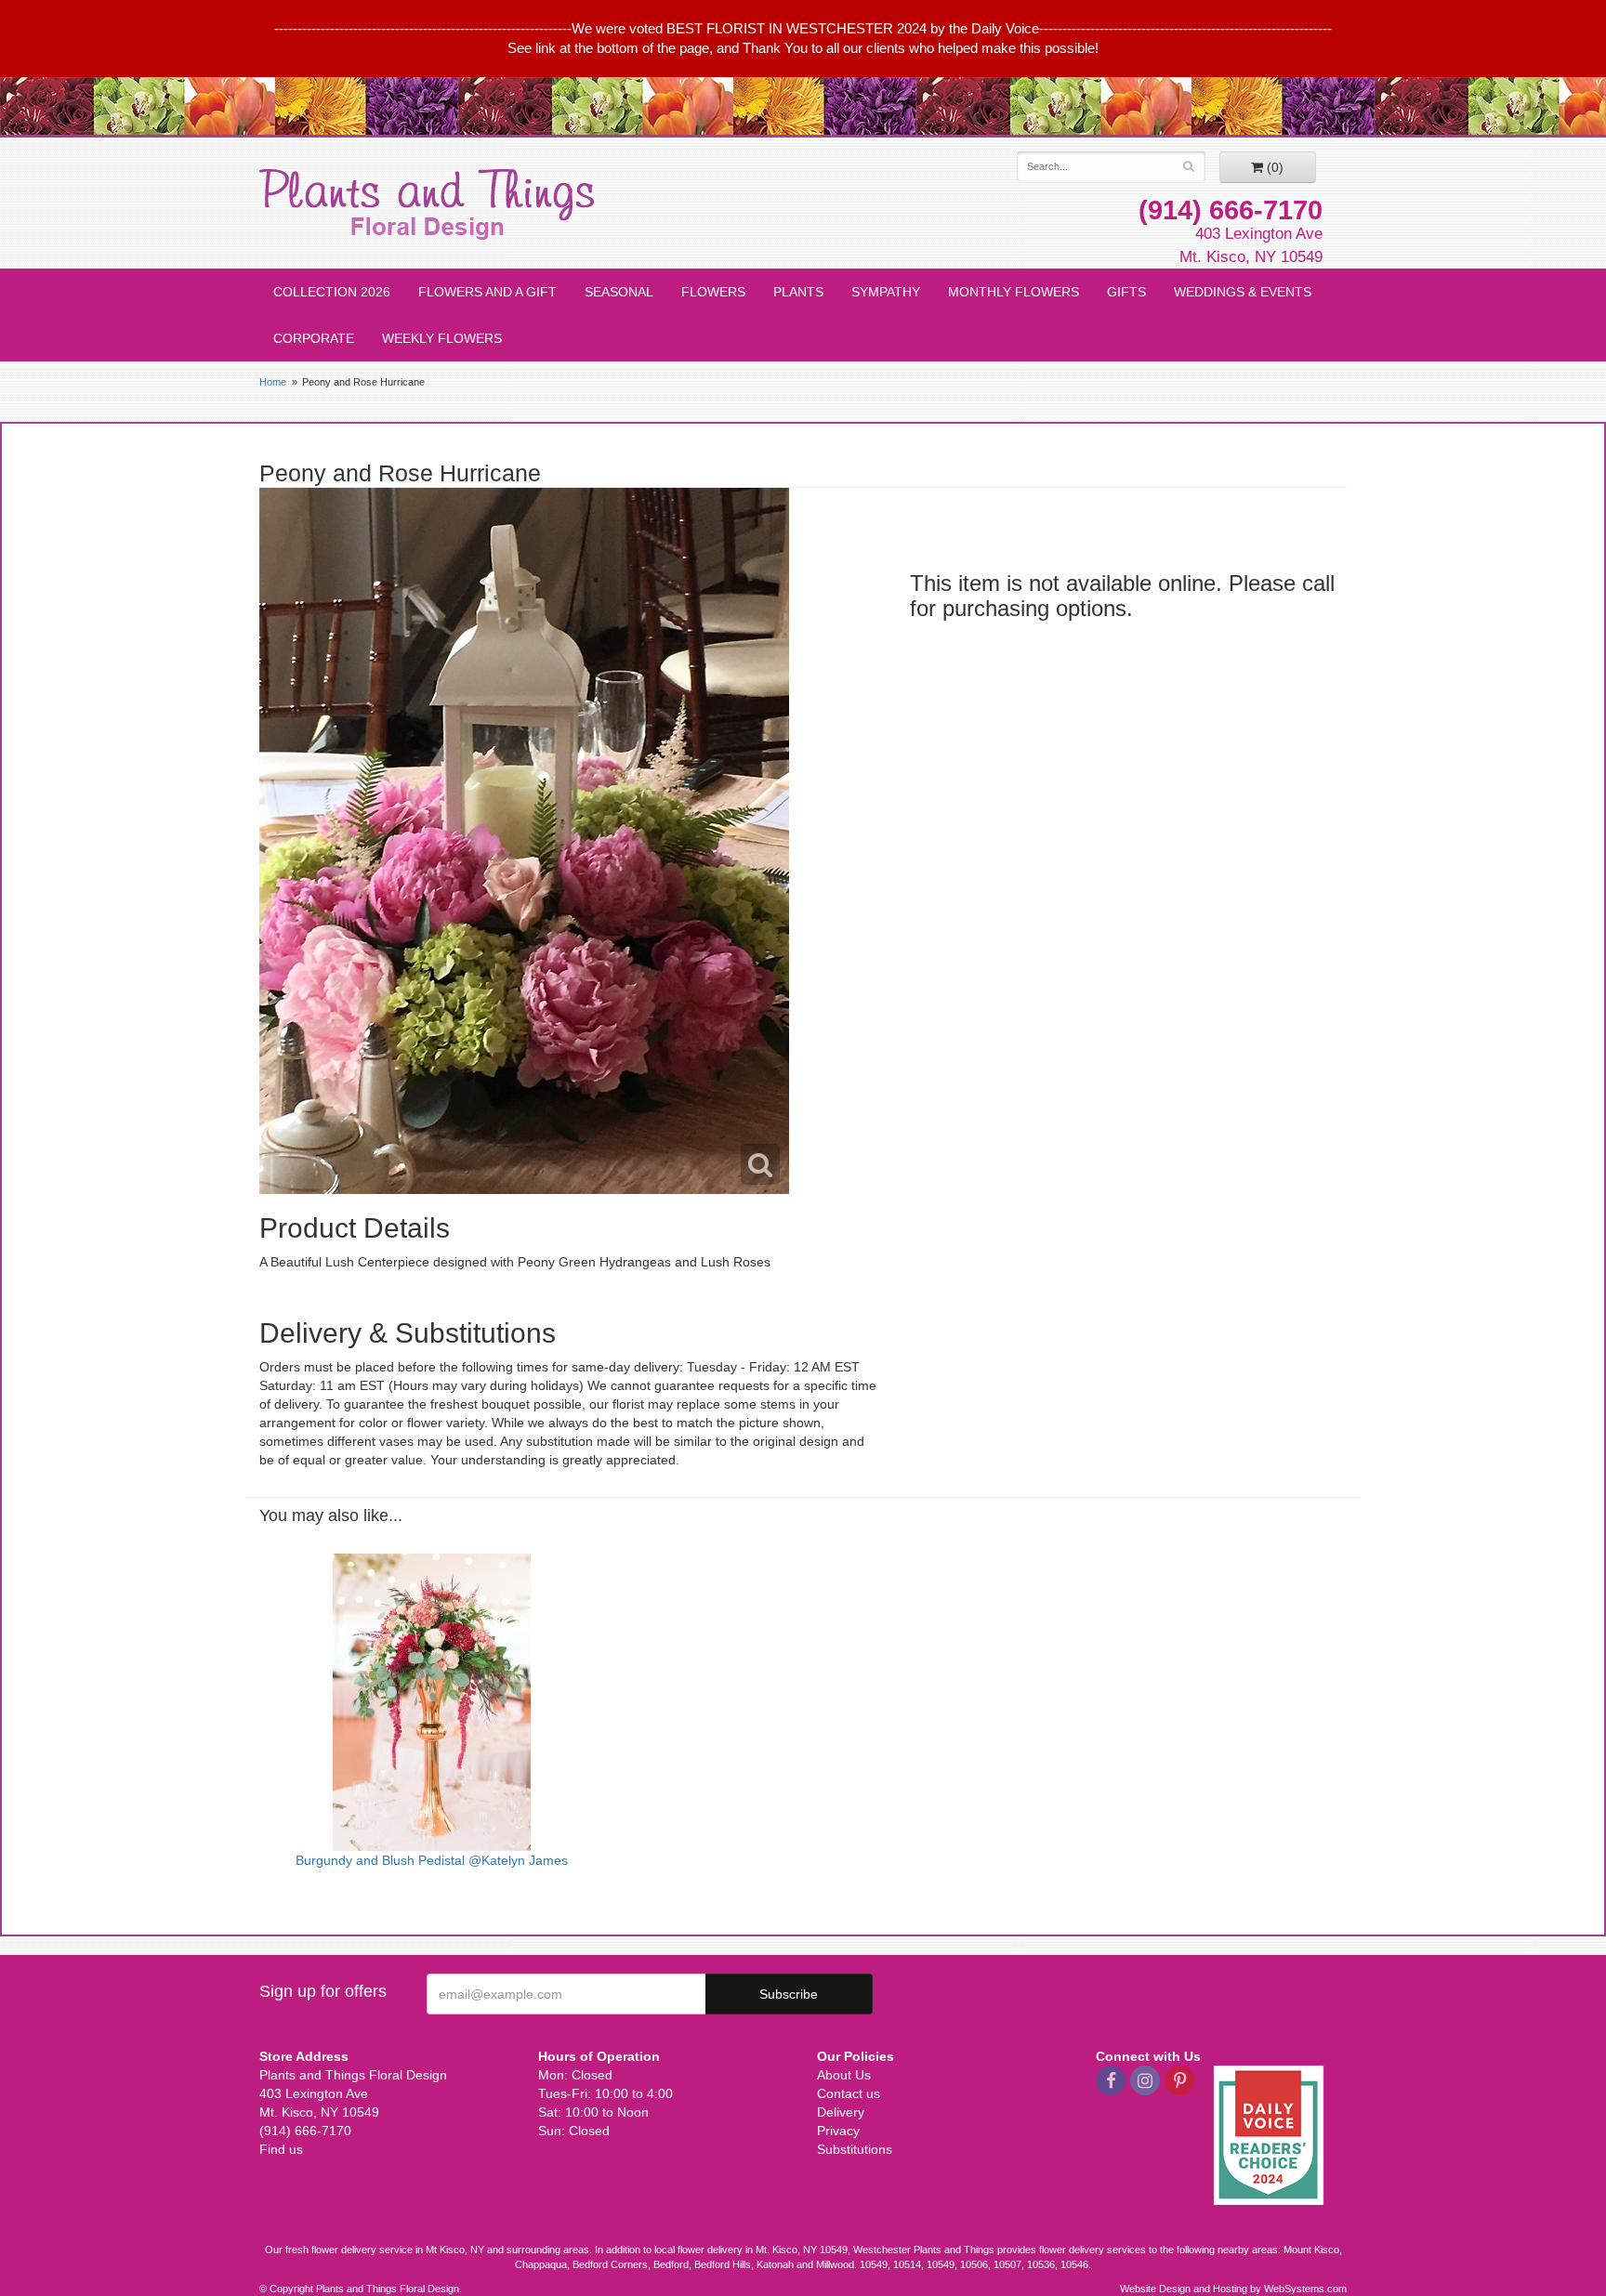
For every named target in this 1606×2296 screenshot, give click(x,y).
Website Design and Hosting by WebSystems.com (1233, 2289)
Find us (281, 2149)
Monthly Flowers (1014, 292)
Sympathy (886, 292)
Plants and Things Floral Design (427, 204)
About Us (844, 2075)
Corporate (314, 338)
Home (273, 382)
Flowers (713, 292)
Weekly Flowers (442, 338)
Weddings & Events (1243, 292)
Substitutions (855, 2149)
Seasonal (619, 292)
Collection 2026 (332, 292)
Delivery (841, 2112)
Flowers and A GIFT (487, 292)
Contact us (849, 2093)
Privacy (838, 2131)
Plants (798, 292)
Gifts (1126, 292)
